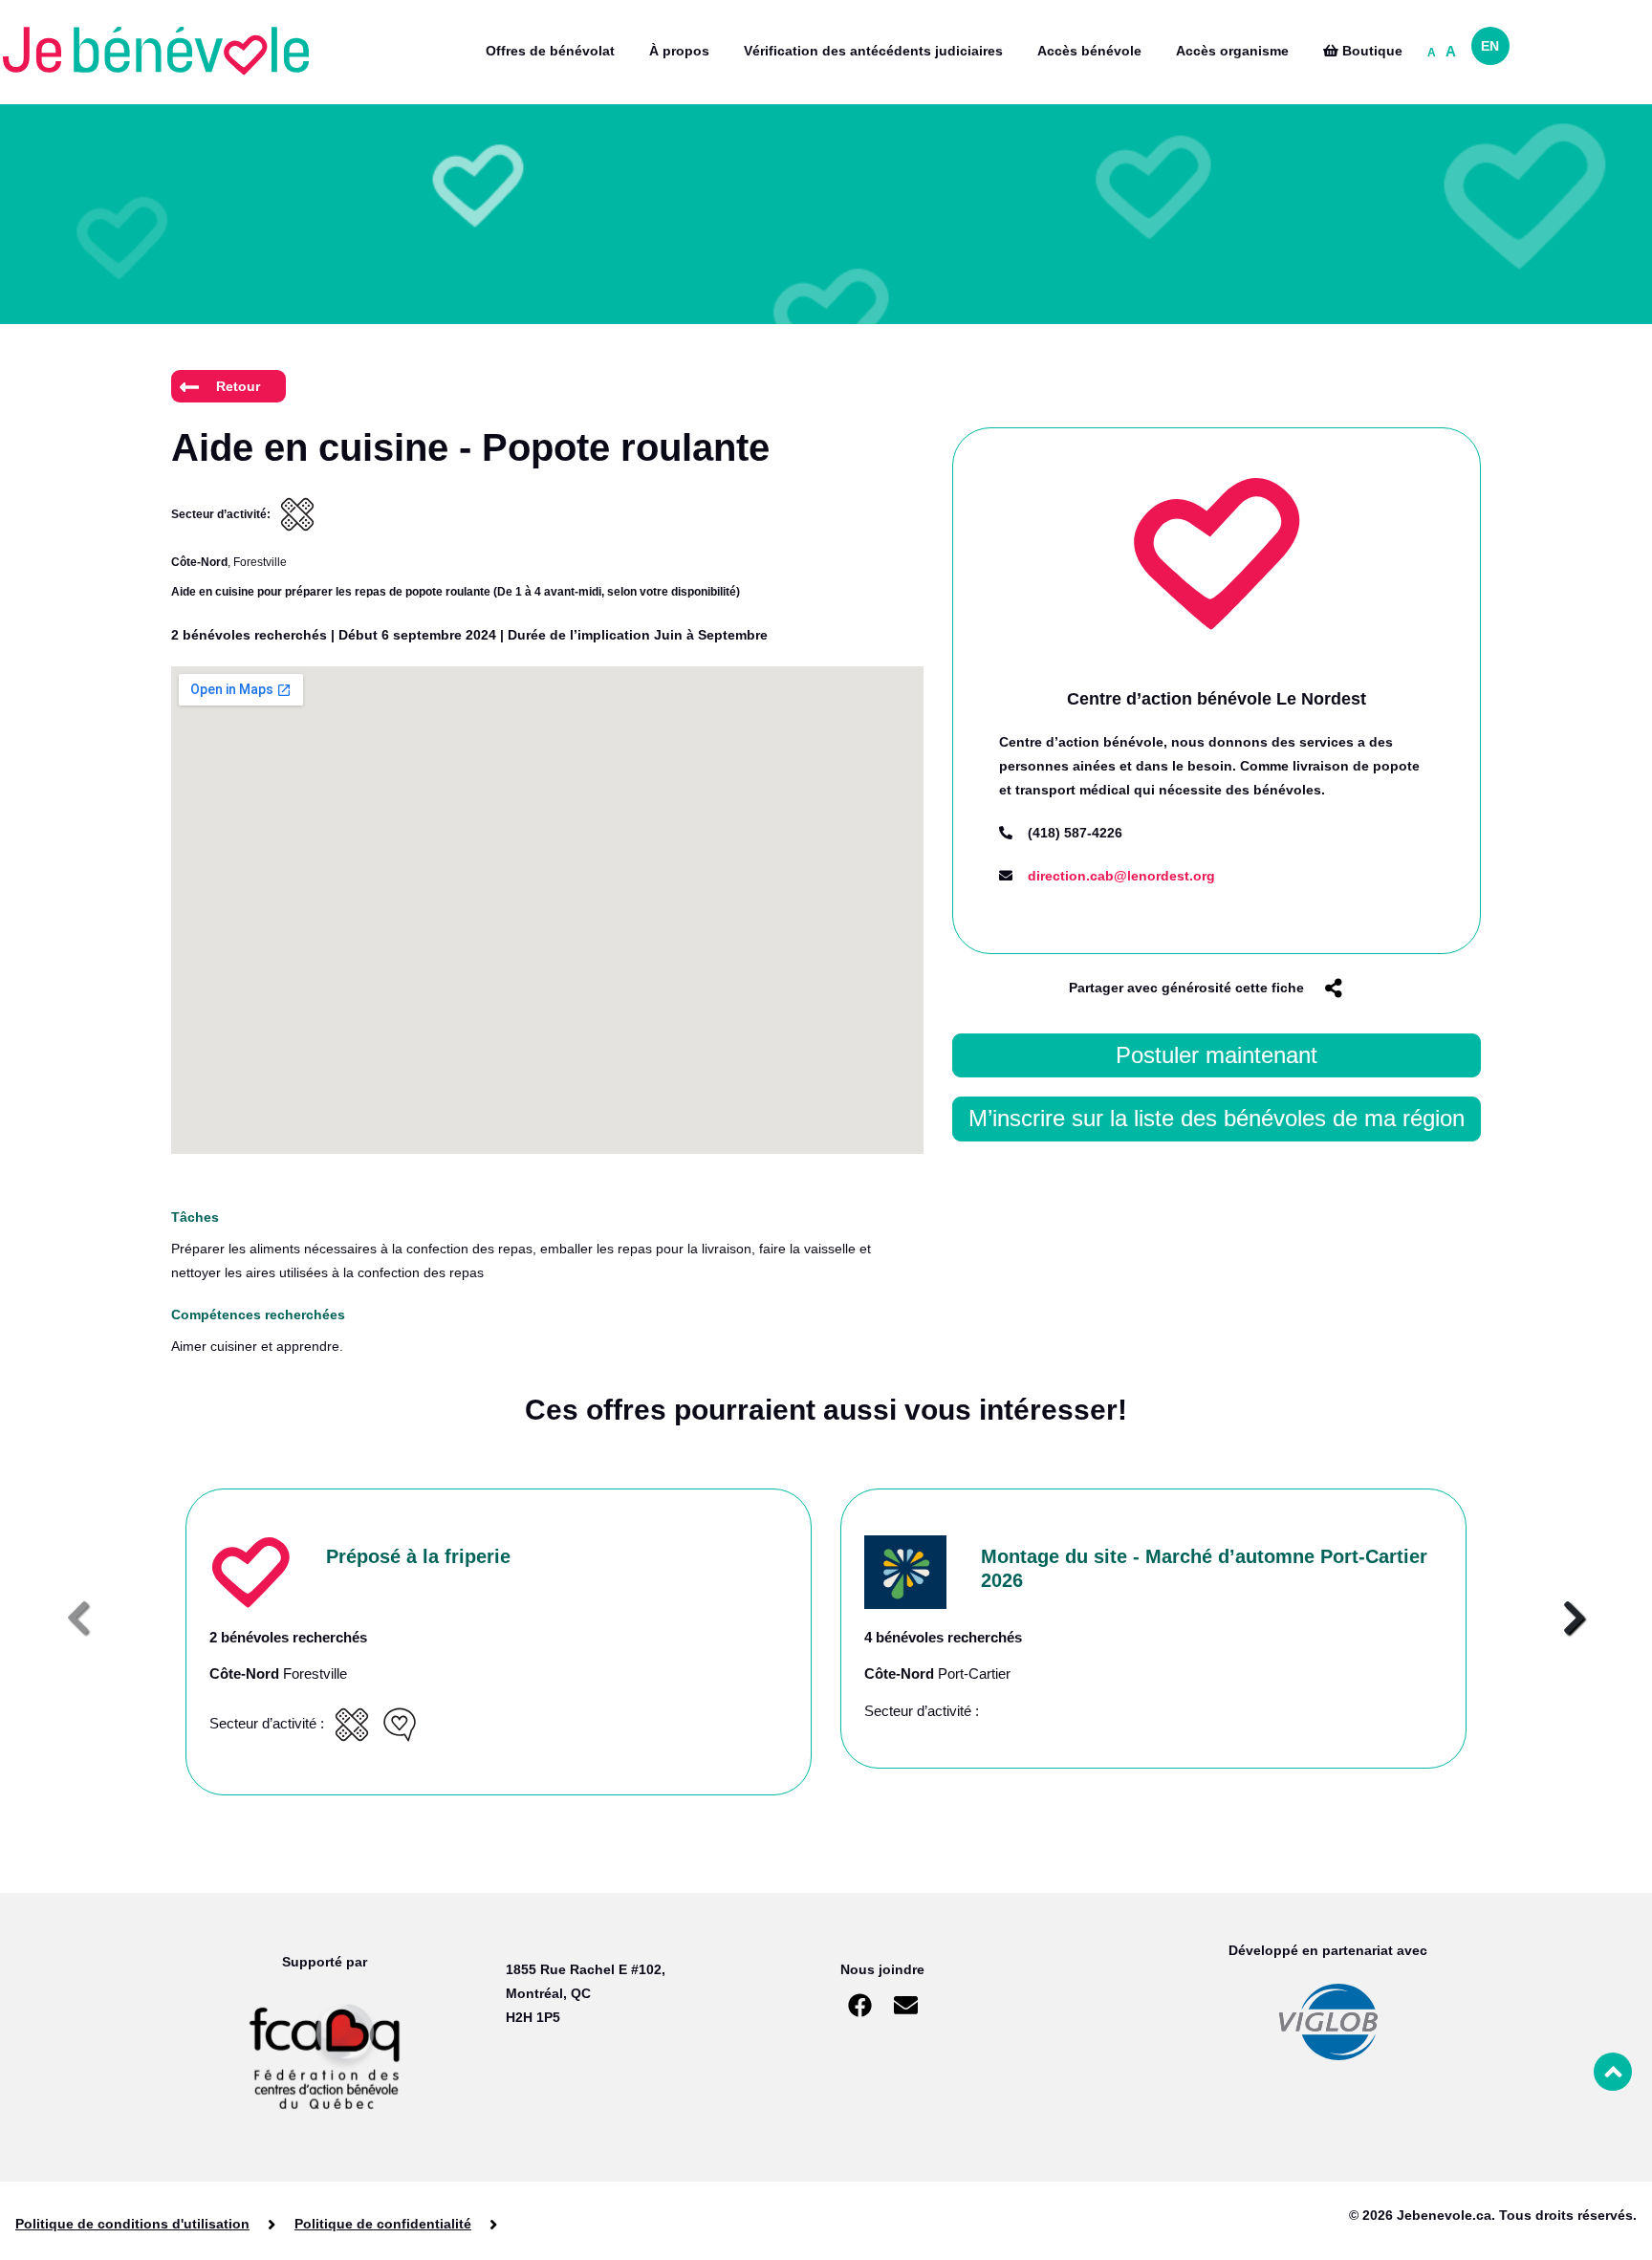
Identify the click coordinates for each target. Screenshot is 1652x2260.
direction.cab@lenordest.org (1121, 876)
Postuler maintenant (1217, 1055)
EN (1490, 46)
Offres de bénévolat (550, 51)
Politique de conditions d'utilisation (132, 2224)
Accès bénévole (1089, 51)
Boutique (1370, 51)
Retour (238, 386)
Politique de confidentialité (383, 2224)
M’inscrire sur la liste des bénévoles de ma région (1217, 1118)
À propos (679, 51)
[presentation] (78, 1619)
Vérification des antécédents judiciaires (873, 51)
